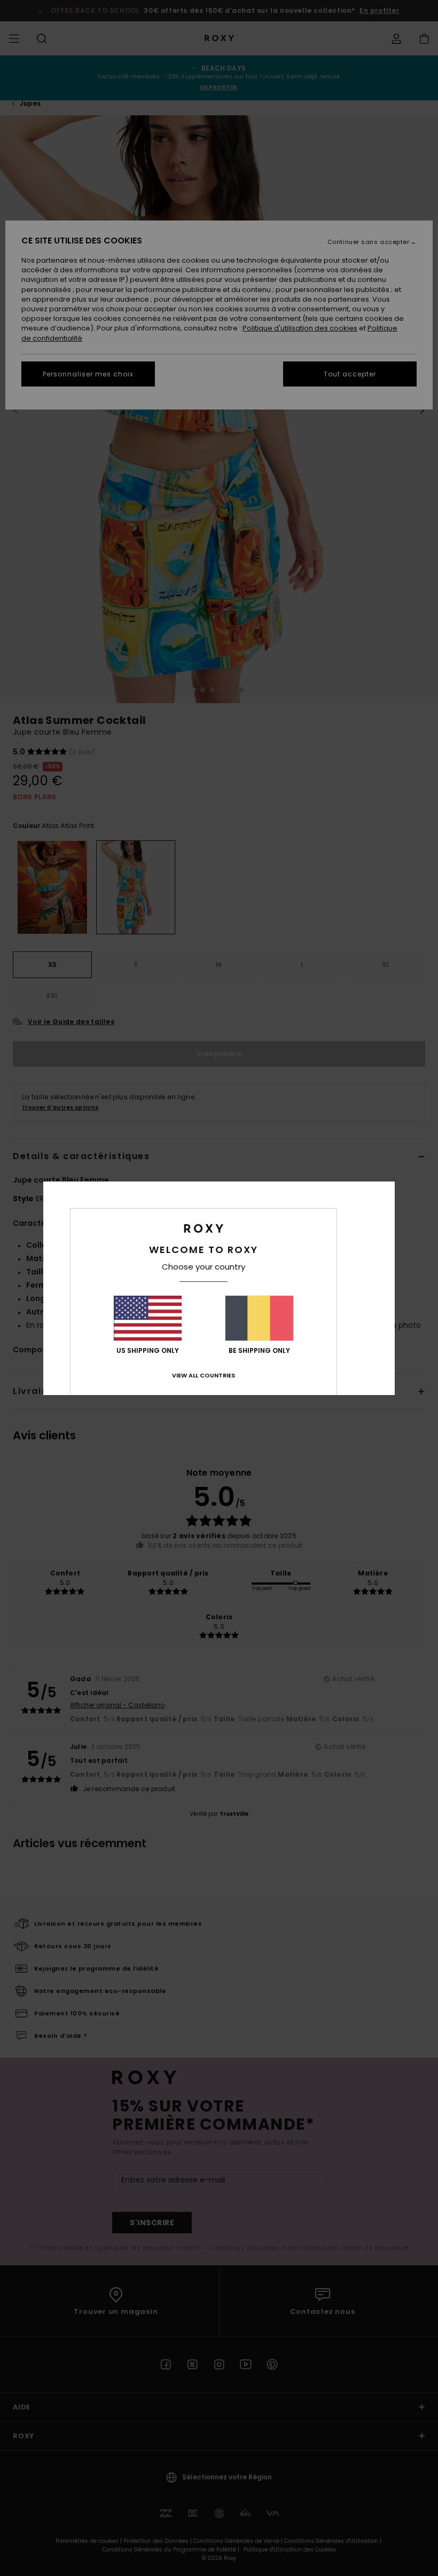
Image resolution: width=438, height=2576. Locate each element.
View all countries (204, 1375)
